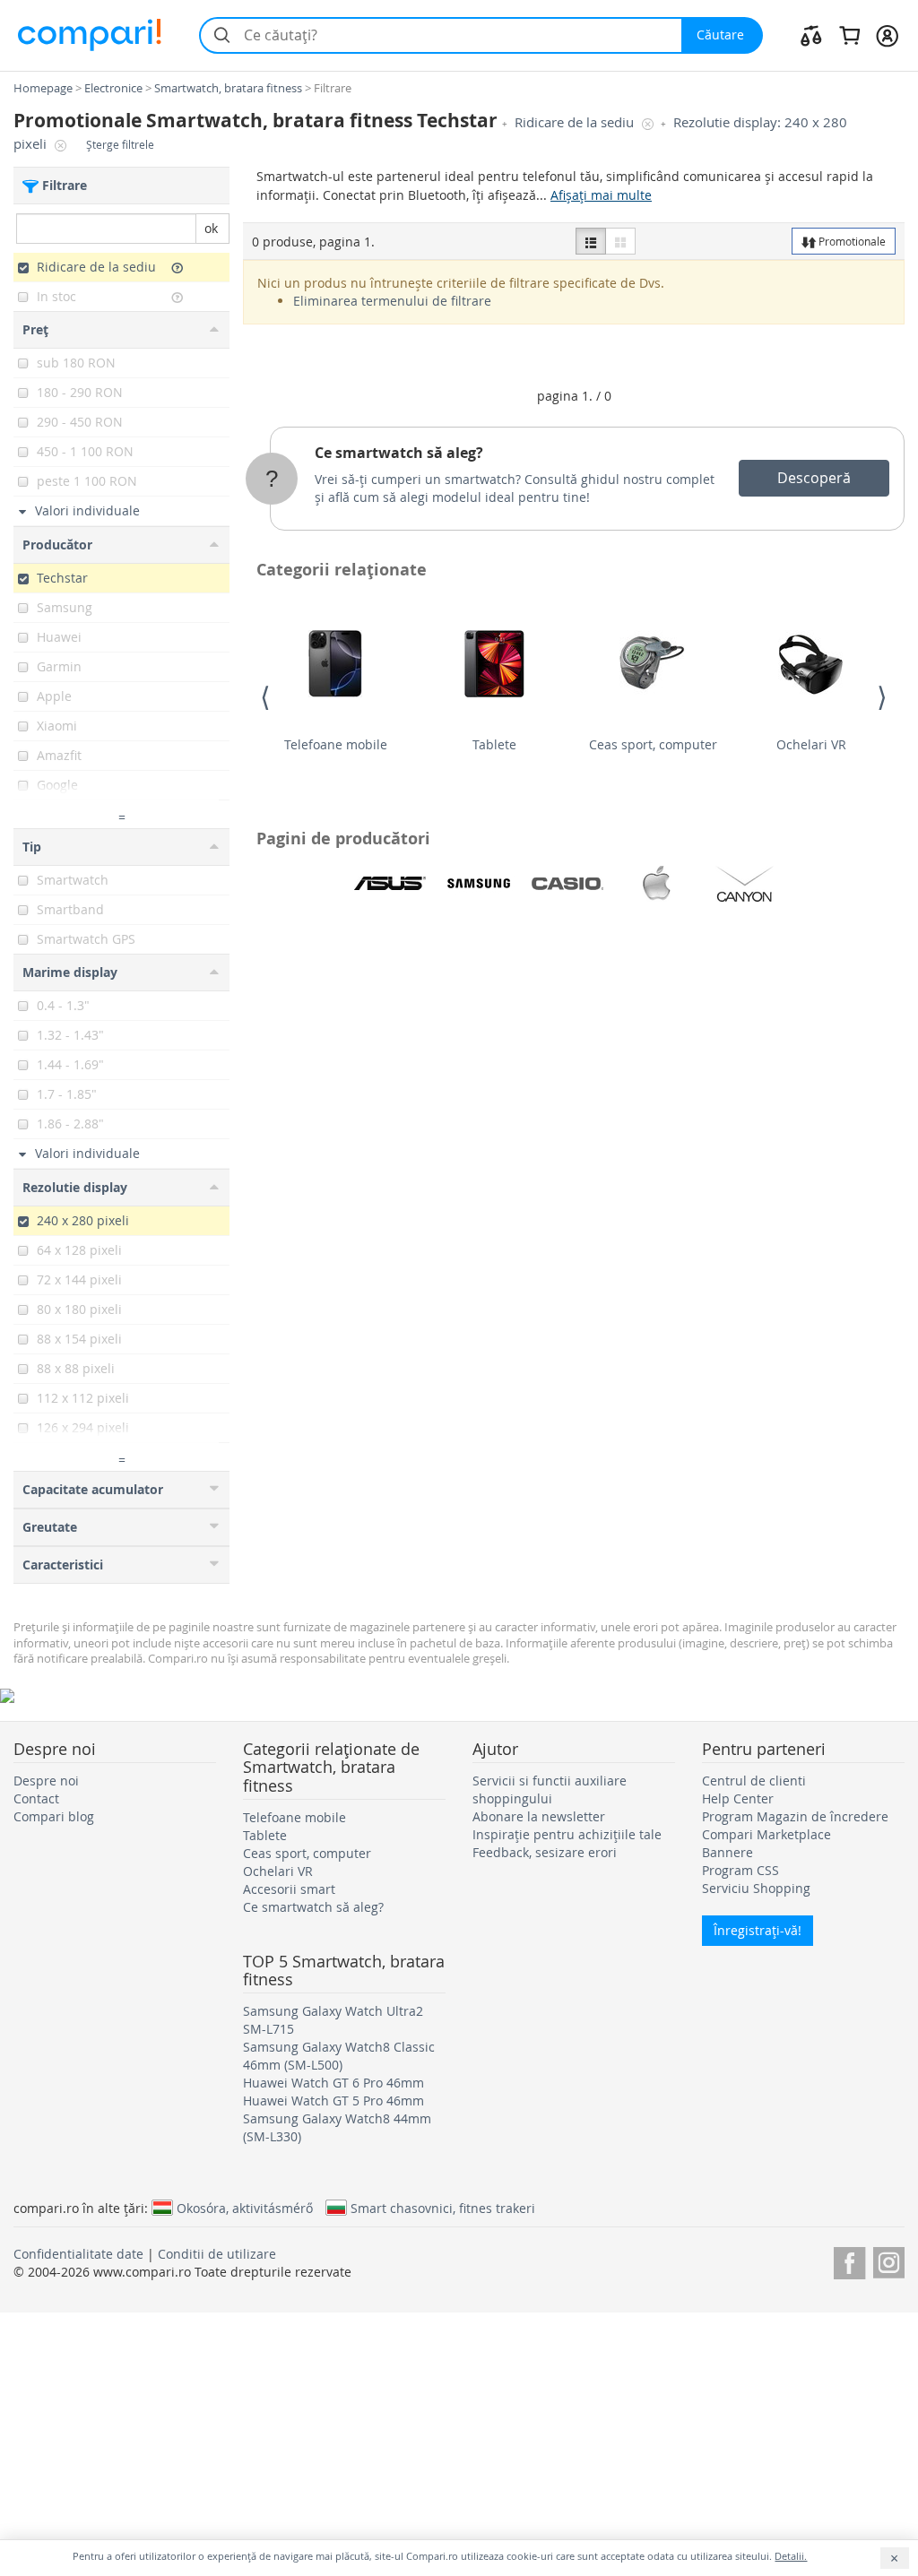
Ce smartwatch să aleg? (399, 453)
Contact (36, 1798)
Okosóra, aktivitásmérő (245, 2208)
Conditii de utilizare (217, 2254)
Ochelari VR (811, 744)
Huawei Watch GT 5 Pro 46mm (333, 2101)
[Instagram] (889, 2260)
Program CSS (740, 1870)
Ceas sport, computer (653, 744)
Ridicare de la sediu (576, 122)
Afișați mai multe (601, 195)
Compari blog (54, 1816)
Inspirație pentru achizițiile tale (567, 1834)
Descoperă (814, 478)
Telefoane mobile (336, 744)
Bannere (727, 1852)
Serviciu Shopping (756, 1888)
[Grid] (620, 241)
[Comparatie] (811, 35)
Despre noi (46, 1781)
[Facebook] (849, 2260)
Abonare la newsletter (539, 1816)
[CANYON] (745, 884)
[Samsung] (479, 884)
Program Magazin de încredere (795, 1816)
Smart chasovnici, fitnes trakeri (443, 2208)
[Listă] (591, 241)
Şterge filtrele (120, 145)
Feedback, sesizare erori (545, 1852)
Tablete (494, 744)
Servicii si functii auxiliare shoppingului (550, 1789)
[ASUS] (390, 884)
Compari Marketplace (766, 1834)
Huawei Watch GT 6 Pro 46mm (333, 2083)
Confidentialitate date (78, 2254)
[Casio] (567, 884)
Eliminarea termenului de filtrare (392, 301)
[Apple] (656, 884)
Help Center (738, 1798)
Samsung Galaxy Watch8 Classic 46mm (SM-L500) (339, 2056)
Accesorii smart (289, 1889)
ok (211, 228)
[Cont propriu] (887, 35)
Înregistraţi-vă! (758, 1930)
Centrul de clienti (754, 1781)
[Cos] (849, 35)
